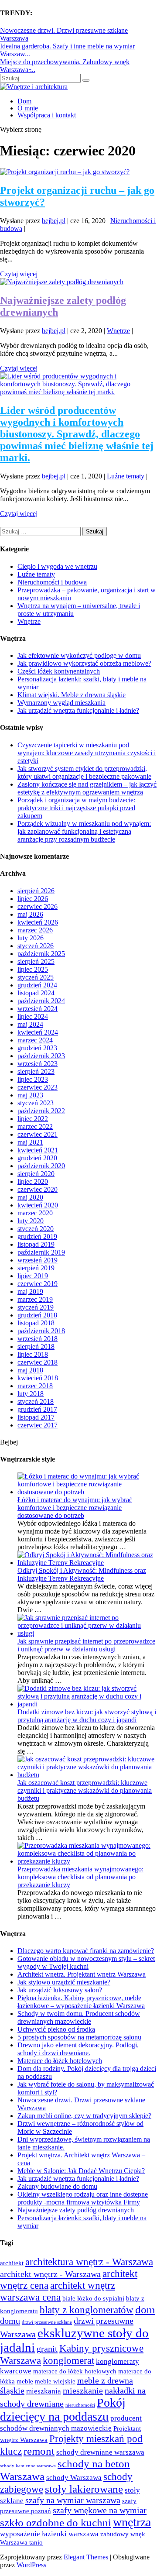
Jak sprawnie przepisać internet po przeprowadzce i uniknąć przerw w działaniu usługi (86, 1645)
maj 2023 (30, 1095)
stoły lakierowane (84, 2489)
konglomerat (68, 2360)
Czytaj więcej (19, 274)
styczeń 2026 (36, 946)
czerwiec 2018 (38, 1362)
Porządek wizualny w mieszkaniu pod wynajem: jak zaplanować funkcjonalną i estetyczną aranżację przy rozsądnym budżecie (84, 831)
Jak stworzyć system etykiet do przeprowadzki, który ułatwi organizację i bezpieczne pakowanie (84, 772)
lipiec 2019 (33, 1276)
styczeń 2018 (36, 1401)
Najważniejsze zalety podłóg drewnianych (76, 2210)
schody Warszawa (74, 2477)
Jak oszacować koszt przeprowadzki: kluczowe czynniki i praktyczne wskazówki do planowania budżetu (85, 1790)
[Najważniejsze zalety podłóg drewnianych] (62, 282)
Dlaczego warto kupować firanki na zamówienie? (86, 1951)
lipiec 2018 (33, 1354)
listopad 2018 (36, 1323)
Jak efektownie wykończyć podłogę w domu (79, 655)
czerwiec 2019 (38, 1284)
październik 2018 (41, 1331)
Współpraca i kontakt (47, 115)
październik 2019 (41, 1252)
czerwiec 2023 (38, 1087)
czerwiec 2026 (38, 906)
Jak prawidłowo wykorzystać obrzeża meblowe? (84, 663)
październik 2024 (41, 1001)
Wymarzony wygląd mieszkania (61, 703)
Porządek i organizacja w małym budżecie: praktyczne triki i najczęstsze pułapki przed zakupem (76, 808)
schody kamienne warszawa (28, 2466)
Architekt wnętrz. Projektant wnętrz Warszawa (82, 1974)
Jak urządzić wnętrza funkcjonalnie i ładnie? (78, 710)
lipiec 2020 (33, 1181)
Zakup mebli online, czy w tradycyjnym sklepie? (84, 2116)
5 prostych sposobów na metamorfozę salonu (79, 2037)
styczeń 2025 (36, 977)
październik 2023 (41, 1056)
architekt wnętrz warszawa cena (58, 2291)
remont (39, 2451)
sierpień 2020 (36, 1174)
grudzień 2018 (37, 1315)
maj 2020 (30, 1197)
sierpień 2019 (36, 1268)
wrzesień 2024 (38, 1009)
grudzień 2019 (37, 1236)
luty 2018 (31, 1394)
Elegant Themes (86, 2557)
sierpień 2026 (36, 891)
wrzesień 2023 (38, 1064)
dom (145, 2309)
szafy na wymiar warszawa (73, 2500)
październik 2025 (41, 954)
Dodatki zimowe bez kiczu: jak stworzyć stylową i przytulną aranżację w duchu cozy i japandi (87, 1716)
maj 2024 (30, 1024)
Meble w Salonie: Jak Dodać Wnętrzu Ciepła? (81, 2171)
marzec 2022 (35, 1126)
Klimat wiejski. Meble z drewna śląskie (72, 695)
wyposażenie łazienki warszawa (49, 2534)
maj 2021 (30, 1142)
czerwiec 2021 (38, 1134)
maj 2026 (30, 914)
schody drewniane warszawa (100, 2452)
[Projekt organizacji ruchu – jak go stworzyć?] (65, 172)
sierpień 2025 (36, 961)
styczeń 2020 (36, 1229)
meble (25, 2381)
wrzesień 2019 (38, 1260)
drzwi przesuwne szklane (47, 2322)
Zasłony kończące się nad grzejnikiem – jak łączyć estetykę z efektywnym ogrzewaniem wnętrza (87, 788)
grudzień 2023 (37, 1048)
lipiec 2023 (33, 1079)
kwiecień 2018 (38, 1378)
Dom (24, 101)
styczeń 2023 (36, 1103)
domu (10, 2321)
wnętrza (132, 2522)
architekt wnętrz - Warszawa (50, 2274)
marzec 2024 (35, 1040)
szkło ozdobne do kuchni (56, 2522)
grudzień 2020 (37, 1158)
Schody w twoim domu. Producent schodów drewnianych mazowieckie (79, 2017)
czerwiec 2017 (38, 1425)
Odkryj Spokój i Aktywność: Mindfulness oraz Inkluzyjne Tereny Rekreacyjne (82, 1574)
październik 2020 (41, 1166)
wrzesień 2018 (38, 1339)
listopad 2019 (36, 1244)
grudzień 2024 (37, 985)
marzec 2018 (35, 1386)
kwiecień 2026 (38, 922)
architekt (12, 2263)
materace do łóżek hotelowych (75, 2371)
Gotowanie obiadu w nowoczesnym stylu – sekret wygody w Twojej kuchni (86, 1962)
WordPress (31, 2565)
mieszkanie (83, 2390)
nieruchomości (80, 2405)
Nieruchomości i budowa (52, 582)
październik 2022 (41, 1111)
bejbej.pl (54, 221)
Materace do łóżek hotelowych (60, 2061)
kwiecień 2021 (38, 1150)
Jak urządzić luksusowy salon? (60, 1990)
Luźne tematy (126, 476)
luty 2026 (31, 938)
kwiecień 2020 (38, 1205)
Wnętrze (118, 331)
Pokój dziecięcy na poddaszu (63, 2409)
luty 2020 (31, 1221)
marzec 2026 (35, 930)
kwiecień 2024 (38, 1032)
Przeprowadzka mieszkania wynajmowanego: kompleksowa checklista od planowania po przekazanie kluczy (80, 1877)
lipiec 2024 (33, 1016)
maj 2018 (30, 1370)
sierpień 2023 (36, 1071)
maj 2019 (30, 1291)
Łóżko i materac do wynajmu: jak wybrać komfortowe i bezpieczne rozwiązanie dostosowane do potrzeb (75, 1508)
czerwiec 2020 (38, 1189)
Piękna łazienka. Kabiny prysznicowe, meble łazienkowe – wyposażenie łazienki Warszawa (81, 2002)
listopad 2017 (36, 1417)
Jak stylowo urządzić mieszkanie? (64, 1982)
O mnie (28, 108)
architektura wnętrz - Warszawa (89, 2262)
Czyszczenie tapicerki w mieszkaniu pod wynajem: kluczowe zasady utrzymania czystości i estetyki (87, 753)
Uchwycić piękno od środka (56, 2029)
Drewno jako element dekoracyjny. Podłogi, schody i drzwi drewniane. (78, 2049)
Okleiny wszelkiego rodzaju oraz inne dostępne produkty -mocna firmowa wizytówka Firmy (83, 2198)
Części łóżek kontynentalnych (59, 671)
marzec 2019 (35, 1299)
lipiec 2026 (33, 899)
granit (47, 2349)
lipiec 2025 (33, 969)
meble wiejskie (55, 2381)
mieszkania (44, 2391)
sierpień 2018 (36, 1346)
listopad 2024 (36, 993)
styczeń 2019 (36, 1307)
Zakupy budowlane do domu (57, 2186)
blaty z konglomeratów (87, 2310)
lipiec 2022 (33, 1119)
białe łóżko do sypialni (93, 2298)
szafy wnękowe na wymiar (100, 2510)
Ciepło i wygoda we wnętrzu (57, 566)
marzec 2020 (35, 1213)
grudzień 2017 (37, 1409)
